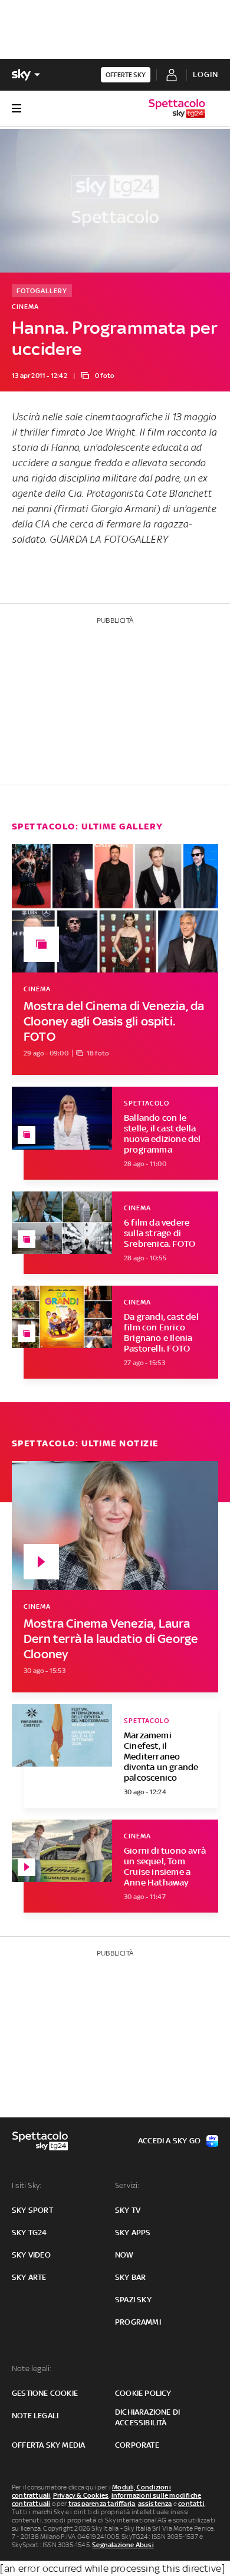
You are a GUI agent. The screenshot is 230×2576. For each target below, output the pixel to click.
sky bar (130, 2277)
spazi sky (133, 2300)
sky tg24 (29, 2233)
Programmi (138, 2322)
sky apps (133, 2233)
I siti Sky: (27, 2185)
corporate (137, 2445)
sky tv (128, 2210)
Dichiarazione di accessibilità (147, 2417)
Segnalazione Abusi (123, 2545)
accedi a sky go (169, 2141)
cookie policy (143, 2393)
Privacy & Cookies (81, 2495)
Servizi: (127, 2185)
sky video (31, 2255)
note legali (35, 2416)
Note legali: (32, 2368)
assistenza (155, 2504)
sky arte (29, 2277)
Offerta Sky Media (48, 2445)
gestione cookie (45, 2393)
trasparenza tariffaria (102, 2504)
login (206, 74)
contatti (191, 2504)
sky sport (32, 2210)
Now (124, 2255)
